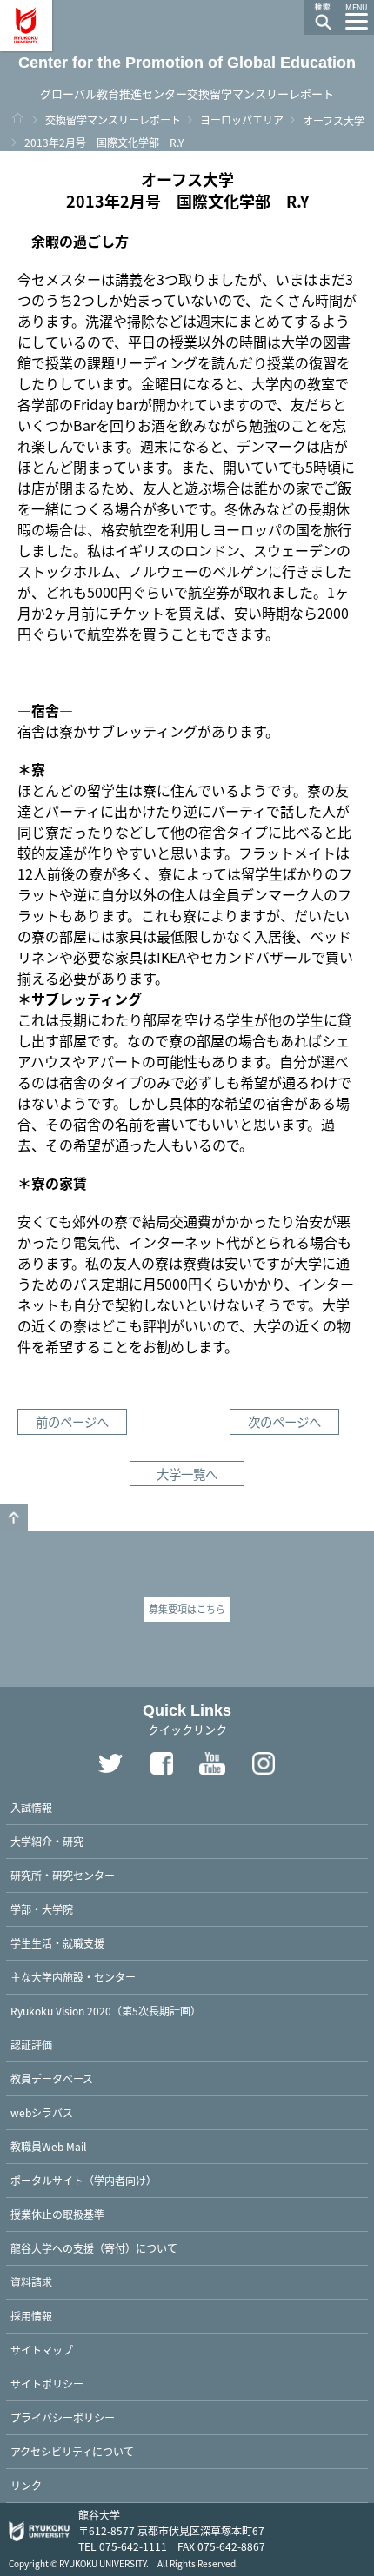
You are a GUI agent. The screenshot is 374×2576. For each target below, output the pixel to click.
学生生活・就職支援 (57, 1943)
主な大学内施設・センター (73, 1977)
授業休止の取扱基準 (57, 2214)
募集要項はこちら (187, 1609)
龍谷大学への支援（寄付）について (94, 2248)
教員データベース (52, 2078)
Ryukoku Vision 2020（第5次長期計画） (106, 2011)
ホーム (17, 118)
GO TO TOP (14, 1517)
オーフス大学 (334, 120)
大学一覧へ (187, 1474)
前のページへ (72, 1421)
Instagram (264, 1763)
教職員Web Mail (48, 2146)
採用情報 (31, 2316)
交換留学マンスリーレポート (113, 120)
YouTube (213, 1763)
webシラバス (42, 2112)
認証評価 (31, 2045)
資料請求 (31, 2282)
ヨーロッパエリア (242, 120)
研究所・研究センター (63, 1875)
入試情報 (31, 1807)
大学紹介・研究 (47, 1841)
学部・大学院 (42, 1909)
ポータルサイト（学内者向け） (83, 2180)
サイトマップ (42, 2350)
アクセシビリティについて (72, 2451)
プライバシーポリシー (63, 2417)
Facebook (162, 1763)
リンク (26, 2485)
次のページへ (284, 1421)
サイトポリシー (47, 2383)
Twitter (110, 1763)
